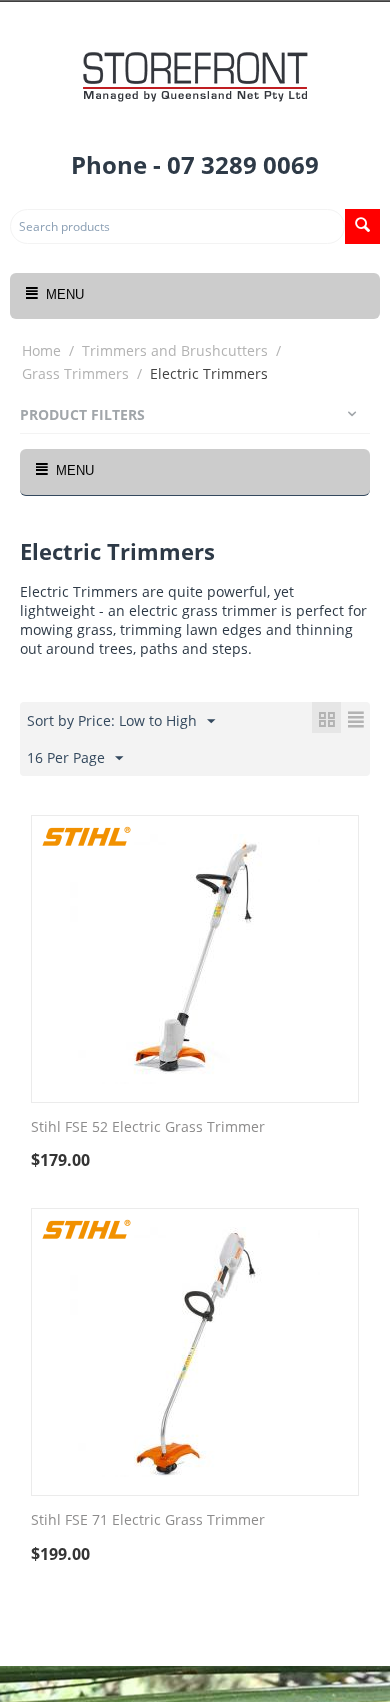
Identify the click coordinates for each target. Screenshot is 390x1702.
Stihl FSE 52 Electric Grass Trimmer (148, 1127)
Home (41, 350)
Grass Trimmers (75, 373)
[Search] (362, 226)
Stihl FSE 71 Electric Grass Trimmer (148, 1520)
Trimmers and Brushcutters (175, 350)
